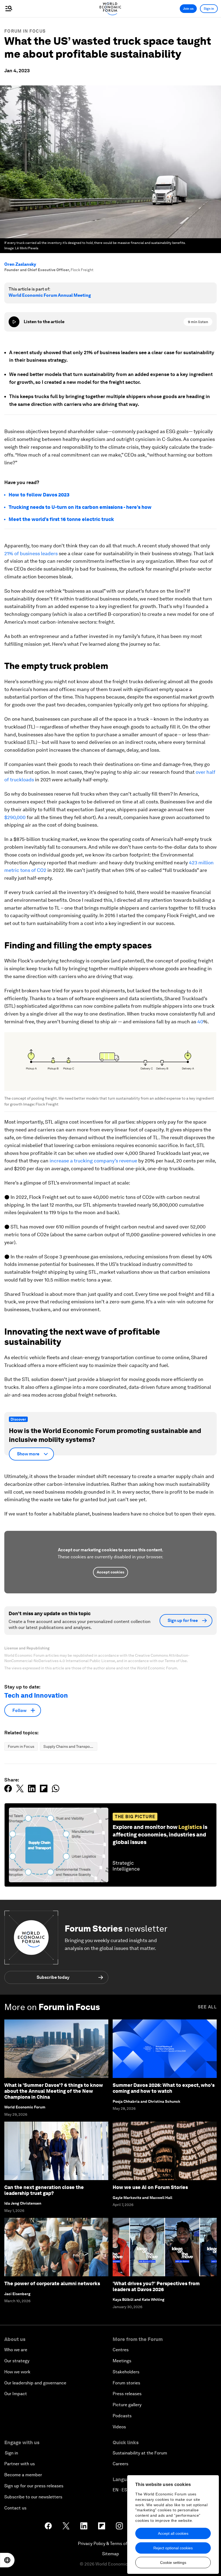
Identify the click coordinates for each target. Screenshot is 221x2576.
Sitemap (111, 2554)
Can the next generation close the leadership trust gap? (44, 2190)
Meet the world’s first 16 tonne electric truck (61, 519)
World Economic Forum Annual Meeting (50, 295)
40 (200, 1022)
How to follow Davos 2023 (39, 495)
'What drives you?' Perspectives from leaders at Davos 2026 (156, 2286)
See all (207, 2007)
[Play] (14, 322)
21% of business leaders (31, 553)
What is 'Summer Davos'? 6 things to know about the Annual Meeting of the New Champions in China (54, 2091)
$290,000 (15, 817)
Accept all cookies (173, 2533)
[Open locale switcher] (7, 2560)
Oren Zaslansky (20, 264)
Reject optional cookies (173, 2548)
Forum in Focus (25, 31)
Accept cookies (110, 1572)
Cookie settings (173, 2563)
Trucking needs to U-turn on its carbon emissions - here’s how (80, 507)
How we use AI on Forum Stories (150, 2187)
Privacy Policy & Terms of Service (110, 2544)
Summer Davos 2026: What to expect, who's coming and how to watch (164, 2088)
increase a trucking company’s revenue (93, 1161)
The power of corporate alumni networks (52, 2283)
